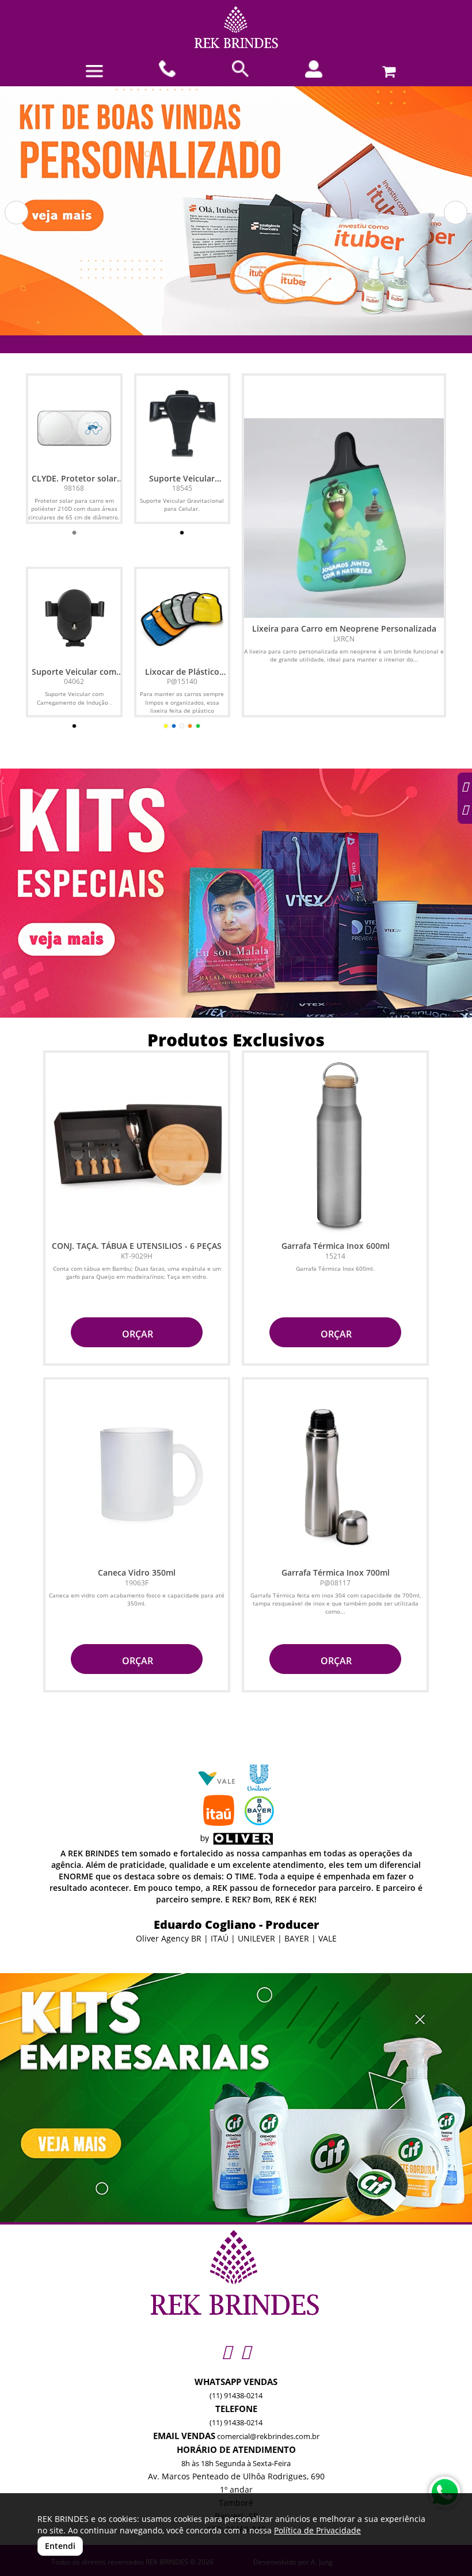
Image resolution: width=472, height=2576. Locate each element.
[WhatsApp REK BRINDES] (445, 2492)
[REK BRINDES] (236, 27)
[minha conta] (314, 69)
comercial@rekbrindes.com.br (268, 2436)
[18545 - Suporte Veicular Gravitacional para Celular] (182, 422)
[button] (16, 213)
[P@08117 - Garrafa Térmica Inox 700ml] (335, 1471)
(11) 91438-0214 (236, 2395)
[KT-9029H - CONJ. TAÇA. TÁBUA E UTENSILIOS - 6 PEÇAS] (137, 1144)
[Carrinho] (387, 69)
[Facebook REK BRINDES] (245, 2351)
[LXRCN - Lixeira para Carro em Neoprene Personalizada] (344, 518)
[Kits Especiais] (236, 893)
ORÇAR (136, 1334)
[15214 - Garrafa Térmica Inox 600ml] (335, 1144)
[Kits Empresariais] (236, 2098)
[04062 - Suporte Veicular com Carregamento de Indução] (74, 615)
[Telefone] (168, 69)
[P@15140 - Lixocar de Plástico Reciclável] (182, 615)
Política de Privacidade (317, 2530)
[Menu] (94, 71)
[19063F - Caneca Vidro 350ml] (137, 1471)
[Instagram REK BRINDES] (227, 2351)
